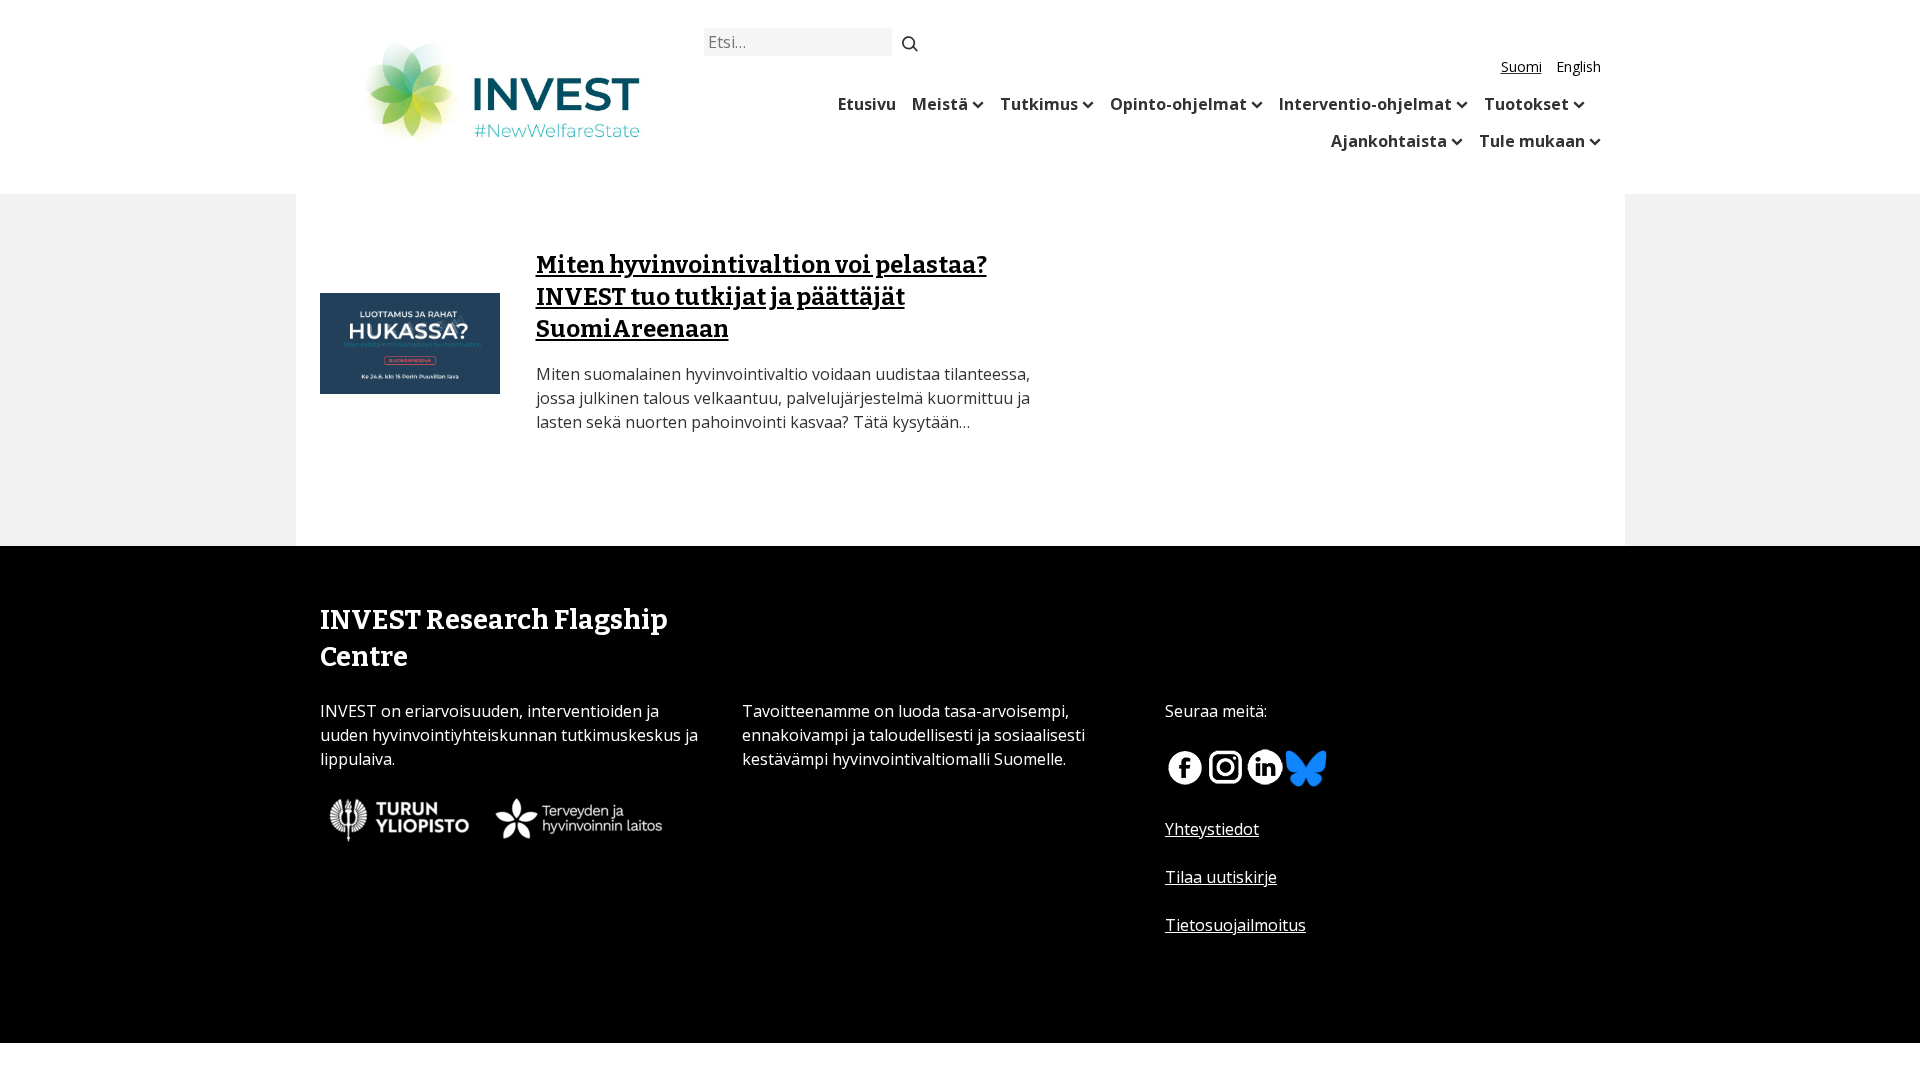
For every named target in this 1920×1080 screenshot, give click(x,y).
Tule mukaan (1532, 141)
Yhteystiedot (1212, 829)
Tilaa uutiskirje (1221, 877)
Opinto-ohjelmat (1178, 104)
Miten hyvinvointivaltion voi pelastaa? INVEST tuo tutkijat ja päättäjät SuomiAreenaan (761, 297)
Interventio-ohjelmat (1365, 104)
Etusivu (867, 104)
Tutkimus (1039, 104)
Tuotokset (1526, 104)
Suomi (1521, 66)
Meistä (940, 104)
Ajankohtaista (1389, 141)
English (1578, 66)
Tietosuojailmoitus (1235, 925)
